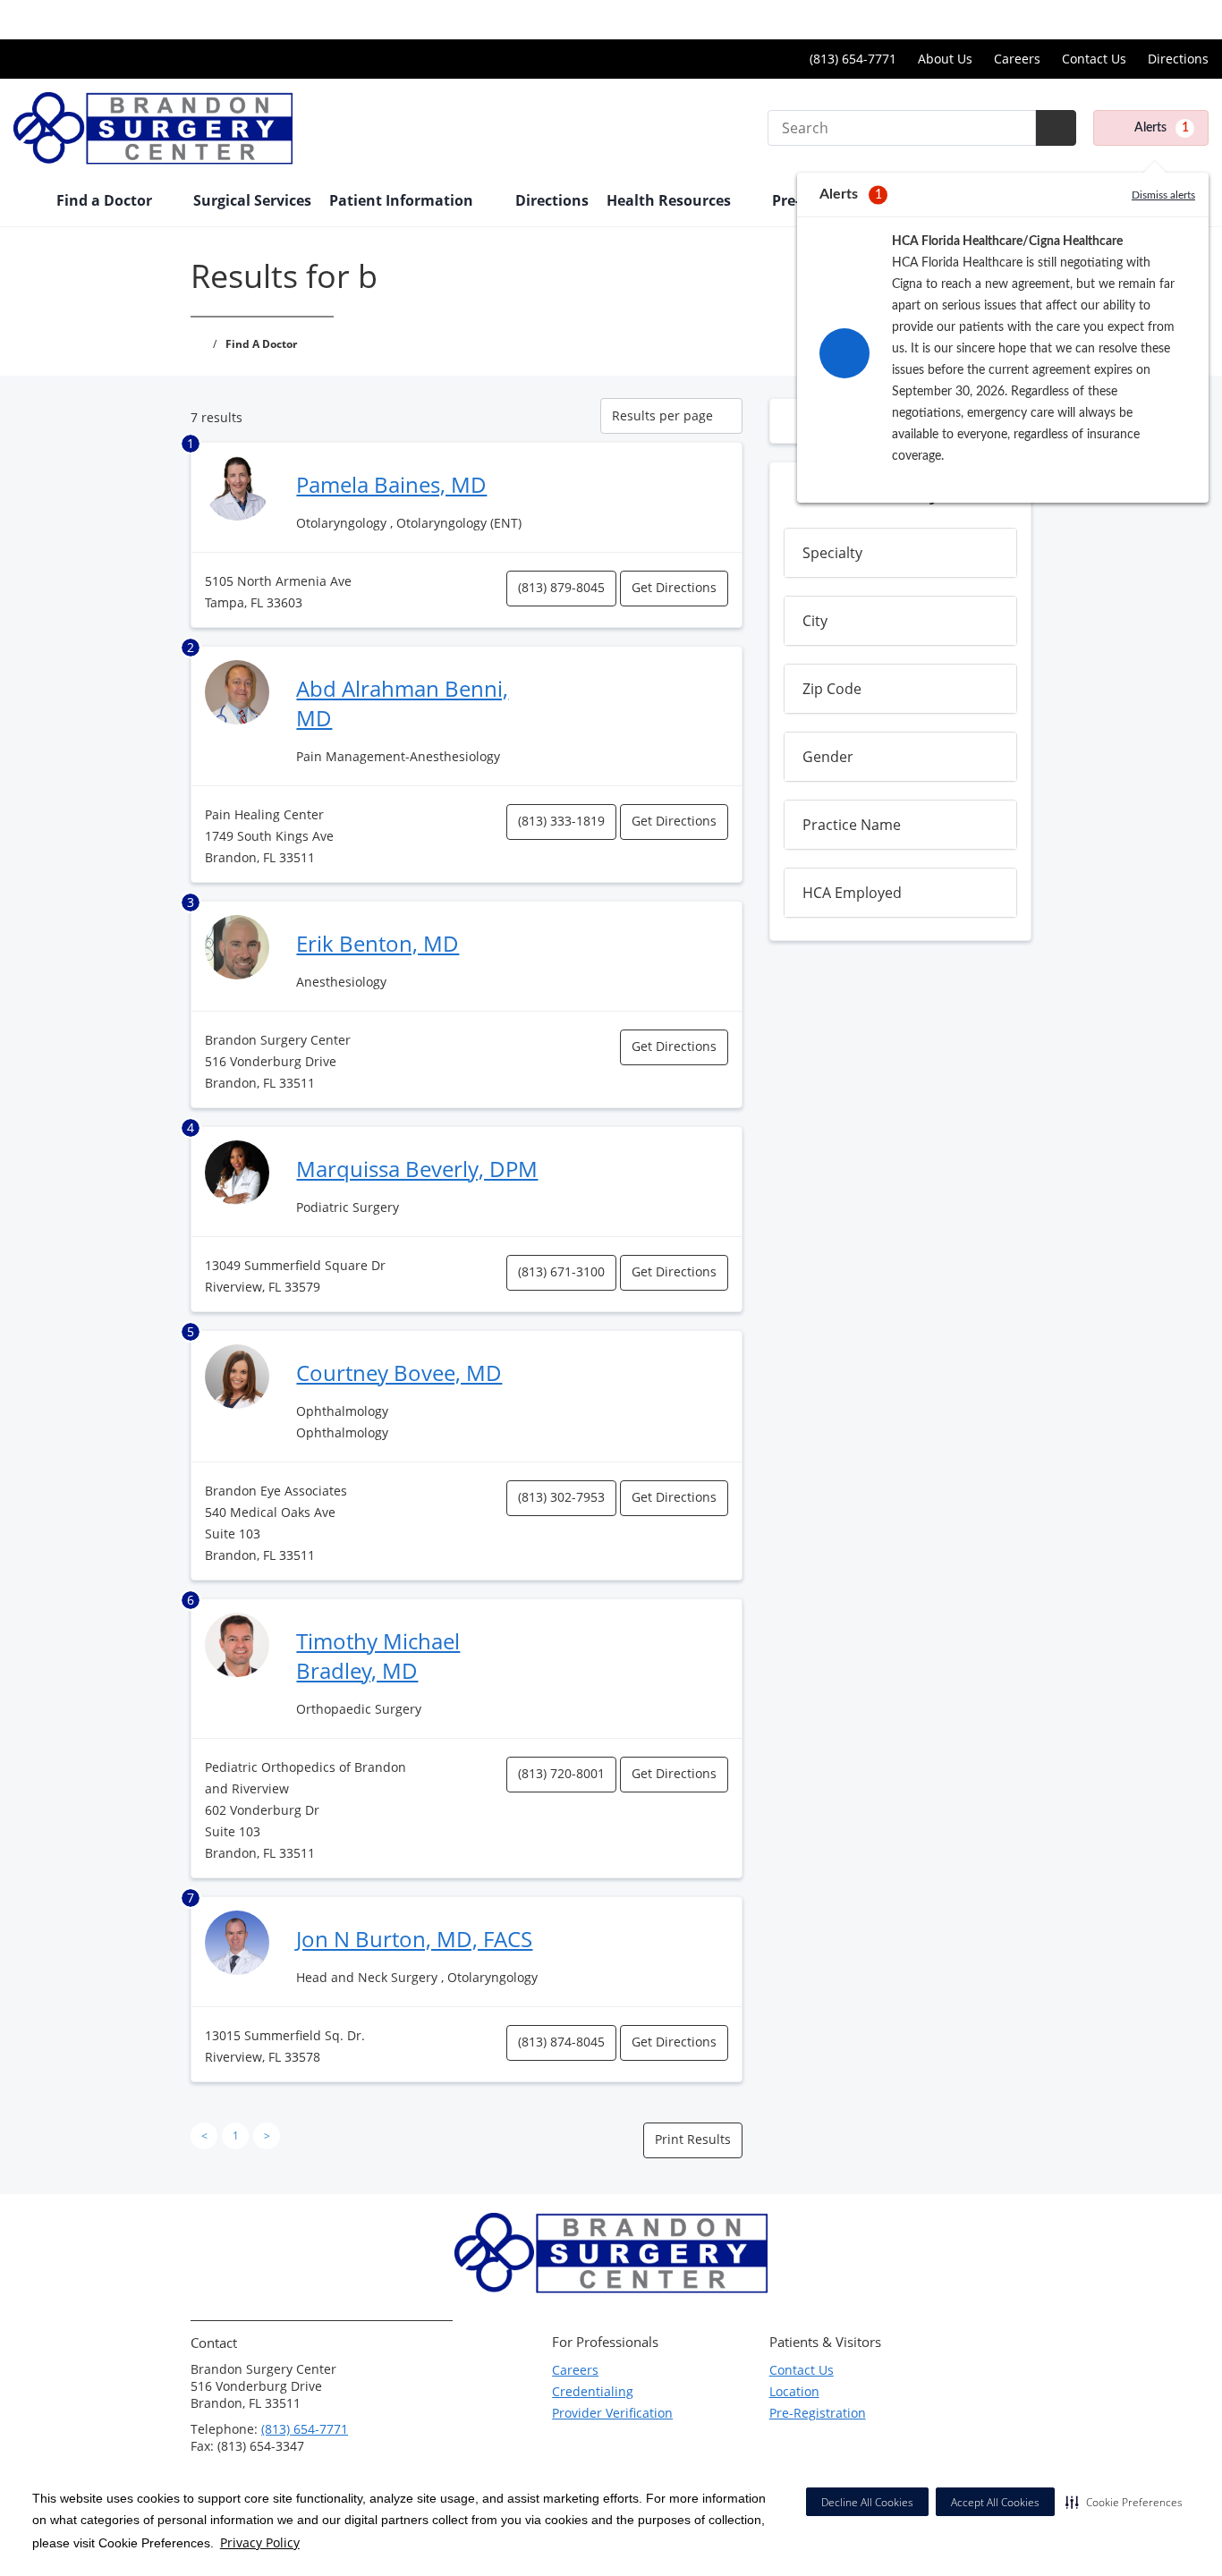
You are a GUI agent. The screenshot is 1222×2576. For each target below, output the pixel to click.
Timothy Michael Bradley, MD (378, 1656)
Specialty (832, 553)
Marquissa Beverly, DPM (417, 1169)
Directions (1178, 59)
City (815, 621)
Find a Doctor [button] (106, 200)
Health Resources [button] (670, 200)
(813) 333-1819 (561, 821)
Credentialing (593, 2391)
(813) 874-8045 (561, 2042)
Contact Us (1094, 59)
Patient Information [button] (403, 200)
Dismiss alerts (1163, 195)
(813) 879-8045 (561, 587)
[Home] (26, 202)
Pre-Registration (818, 2413)
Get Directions (674, 587)
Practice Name (852, 825)
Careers (1017, 59)
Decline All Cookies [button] (867, 2502)
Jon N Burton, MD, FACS (414, 1939)
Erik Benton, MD (378, 943)
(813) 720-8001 (561, 1773)
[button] (1124, 2502)
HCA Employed (852, 893)
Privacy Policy (260, 2542)
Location (794, 2391)
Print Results (693, 2139)
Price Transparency (1151, 19)
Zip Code (832, 689)
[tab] (900, 553)
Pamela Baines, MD (391, 484)
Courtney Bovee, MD (399, 1373)
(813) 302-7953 (561, 1497)
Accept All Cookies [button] (995, 2502)
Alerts (1162, 128)
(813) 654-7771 (305, 2429)
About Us (945, 59)
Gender (828, 757)
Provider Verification (612, 2413)
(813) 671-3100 (561, 1271)
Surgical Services (252, 200)
